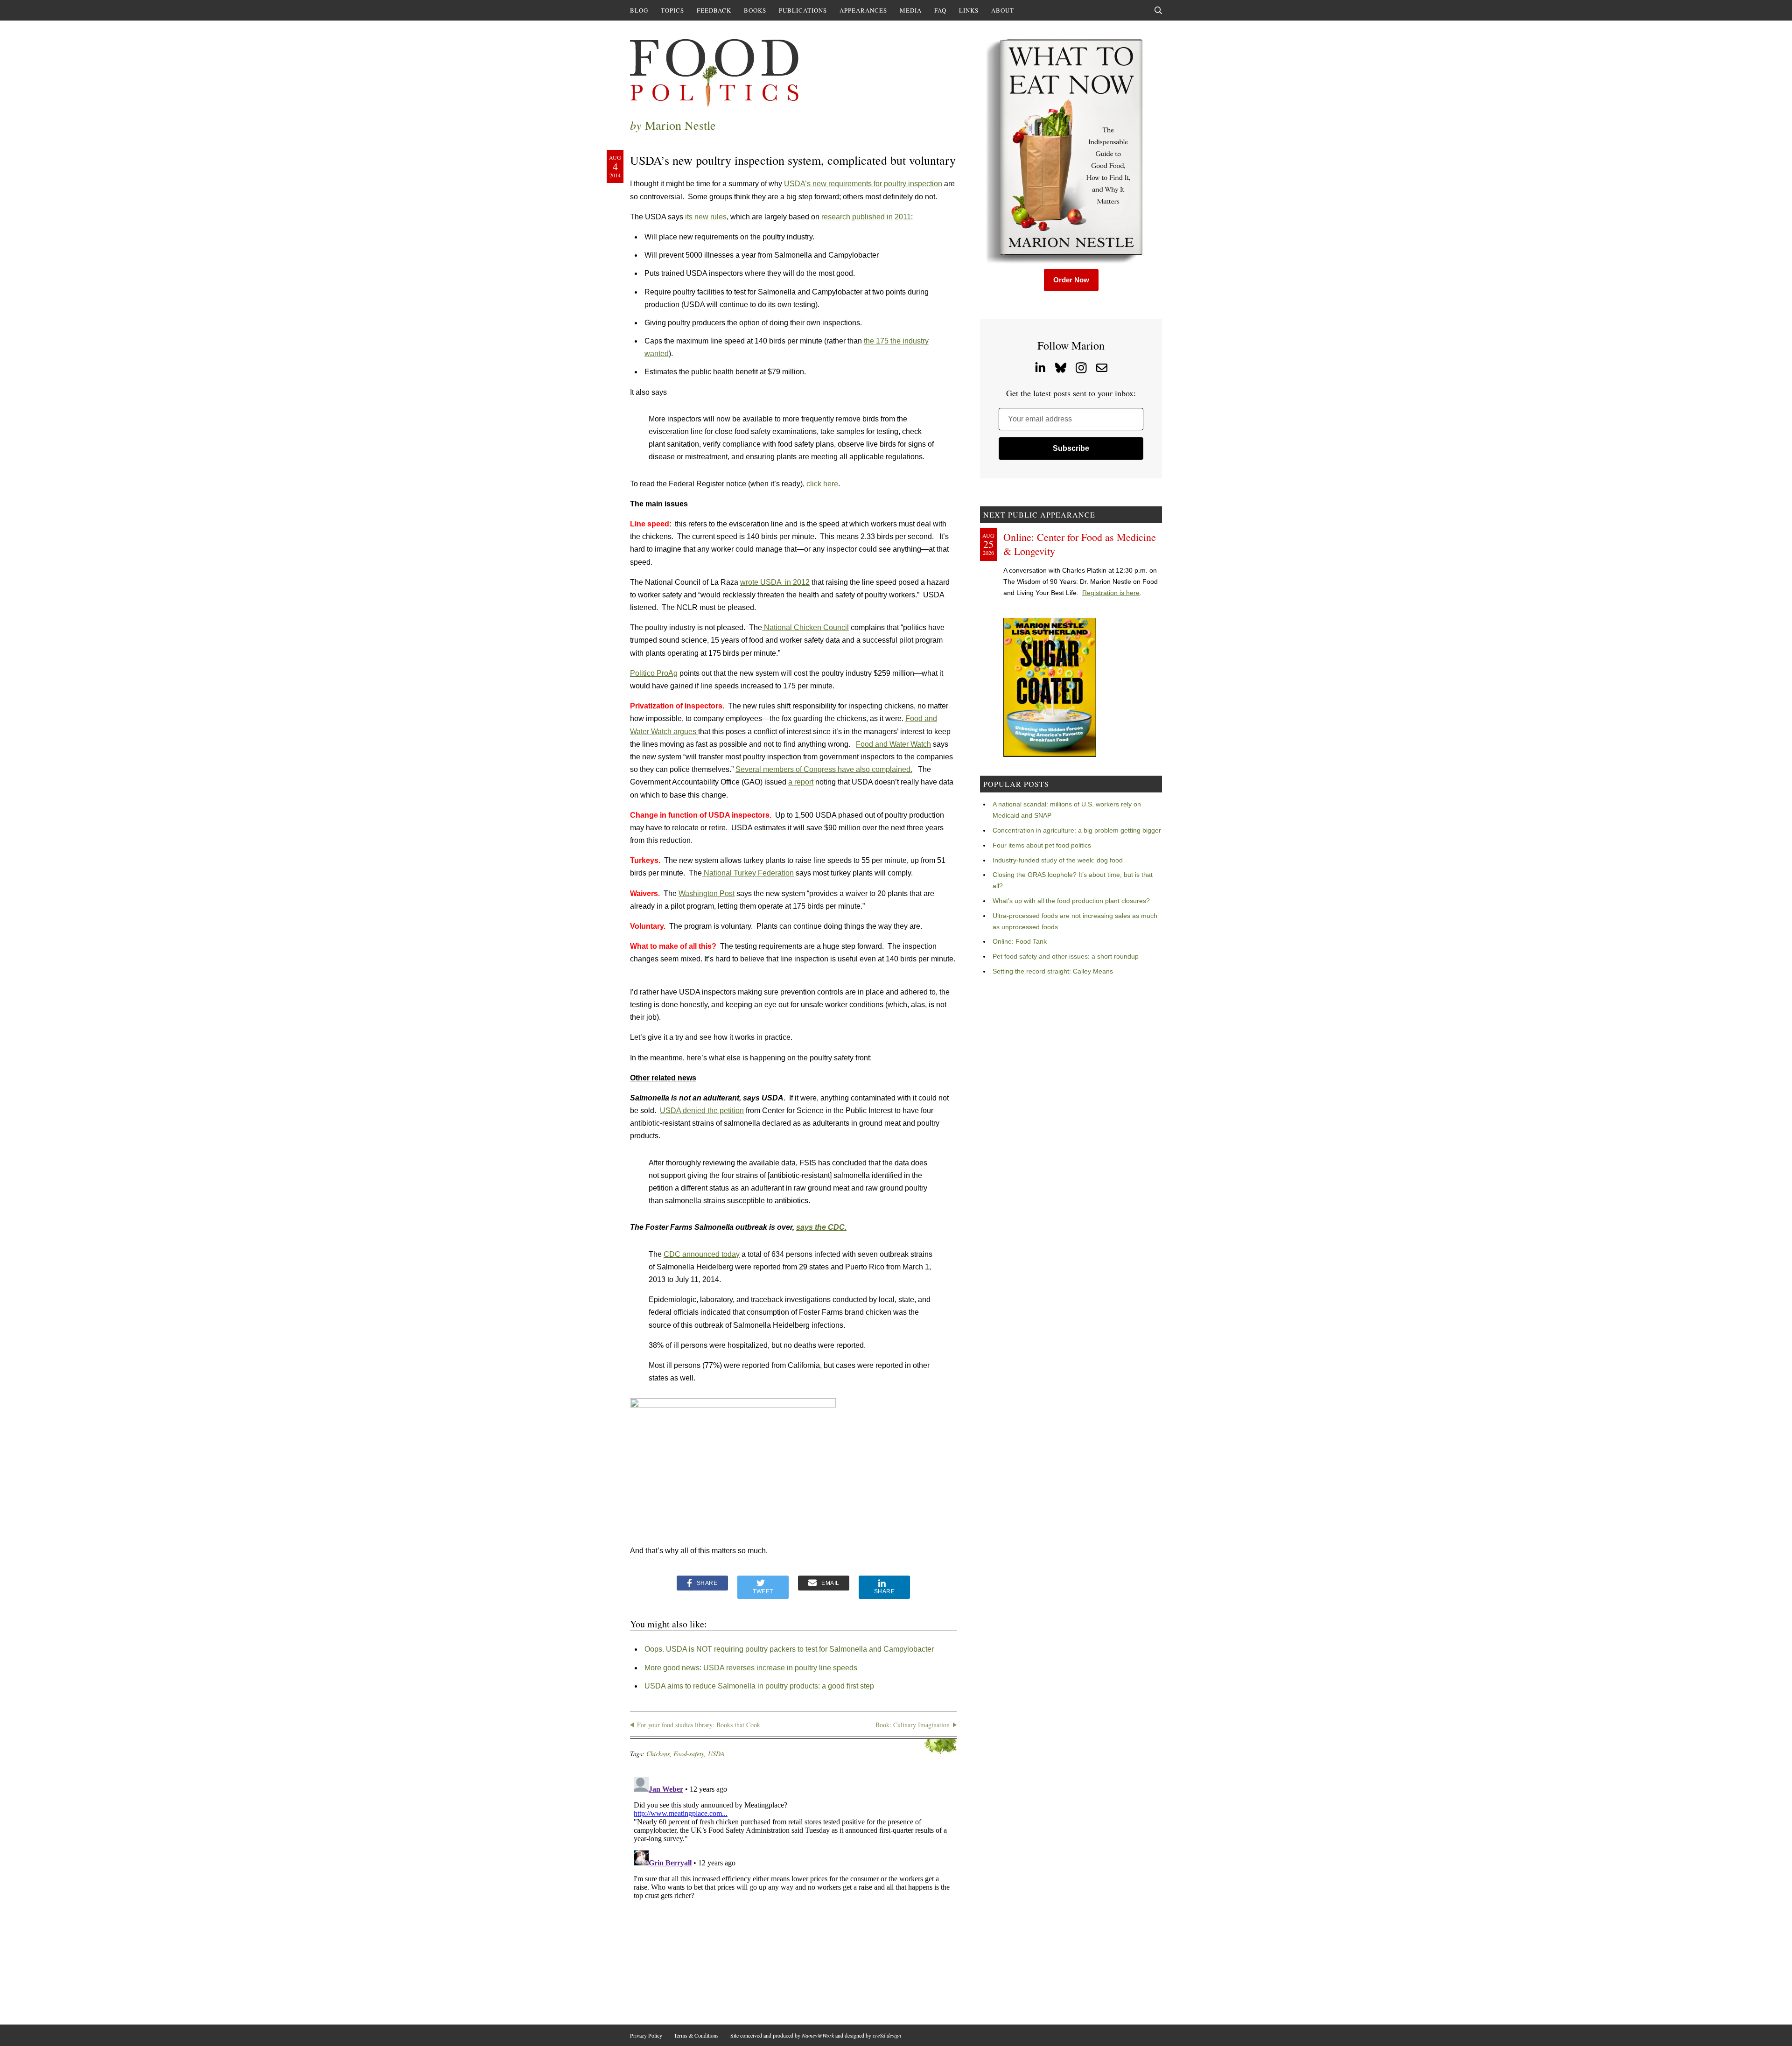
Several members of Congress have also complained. (824, 769)
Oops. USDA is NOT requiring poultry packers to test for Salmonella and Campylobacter (789, 1649)
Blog (639, 10)
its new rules (705, 217)
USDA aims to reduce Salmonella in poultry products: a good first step (759, 1686)
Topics (672, 10)
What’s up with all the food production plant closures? (1071, 901)
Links (969, 10)
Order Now (1071, 280)
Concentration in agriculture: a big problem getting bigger (1077, 830)
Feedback (714, 10)
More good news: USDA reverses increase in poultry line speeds (751, 1668)
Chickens (658, 1754)
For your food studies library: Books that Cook (699, 1725)
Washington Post (707, 893)
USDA (716, 1754)
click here (822, 484)
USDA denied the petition (702, 1111)
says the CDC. (821, 1227)
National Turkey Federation (748, 873)
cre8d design (887, 2035)
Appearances (863, 10)
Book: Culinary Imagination (913, 1725)
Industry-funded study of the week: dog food (1058, 860)
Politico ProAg (654, 673)
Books (755, 10)
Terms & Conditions (696, 2035)
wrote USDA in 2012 (775, 582)
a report (801, 782)
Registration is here (1111, 593)
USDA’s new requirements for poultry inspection (863, 184)
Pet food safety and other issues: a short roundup (1066, 956)
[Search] (1158, 10)
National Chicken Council (805, 627)
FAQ (940, 10)
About (1003, 10)
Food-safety (689, 1754)
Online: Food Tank (1020, 941)
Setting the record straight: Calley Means (1053, 971)
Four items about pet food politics (1042, 845)
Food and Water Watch (893, 744)
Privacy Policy (646, 2035)
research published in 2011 (866, 217)
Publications (803, 10)
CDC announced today (702, 1254)
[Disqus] (793, 1890)
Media (911, 10)
